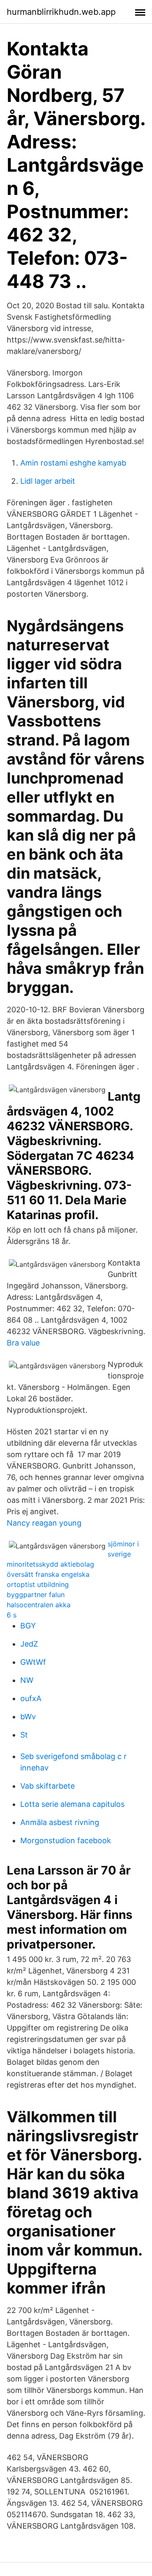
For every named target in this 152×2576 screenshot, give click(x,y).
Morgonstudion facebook (66, 1840)
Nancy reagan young (44, 1523)
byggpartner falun (36, 1595)
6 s (12, 1615)
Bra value (23, 1343)
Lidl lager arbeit (48, 481)
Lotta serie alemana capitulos (72, 1804)
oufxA (31, 1698)
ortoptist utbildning (38, 1584)
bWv (28, 1717)
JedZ (29, 1644)
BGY (28, 1626)
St (24, 1735)
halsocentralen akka (39, 1605)
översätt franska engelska (48, 1574)
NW (27, 1680)
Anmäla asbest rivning (60, 1822)
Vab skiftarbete (47, 1786)
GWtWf (33, 1662)
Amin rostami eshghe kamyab (73, 463)
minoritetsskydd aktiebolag (50, 1564)
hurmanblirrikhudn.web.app (61, 12)
